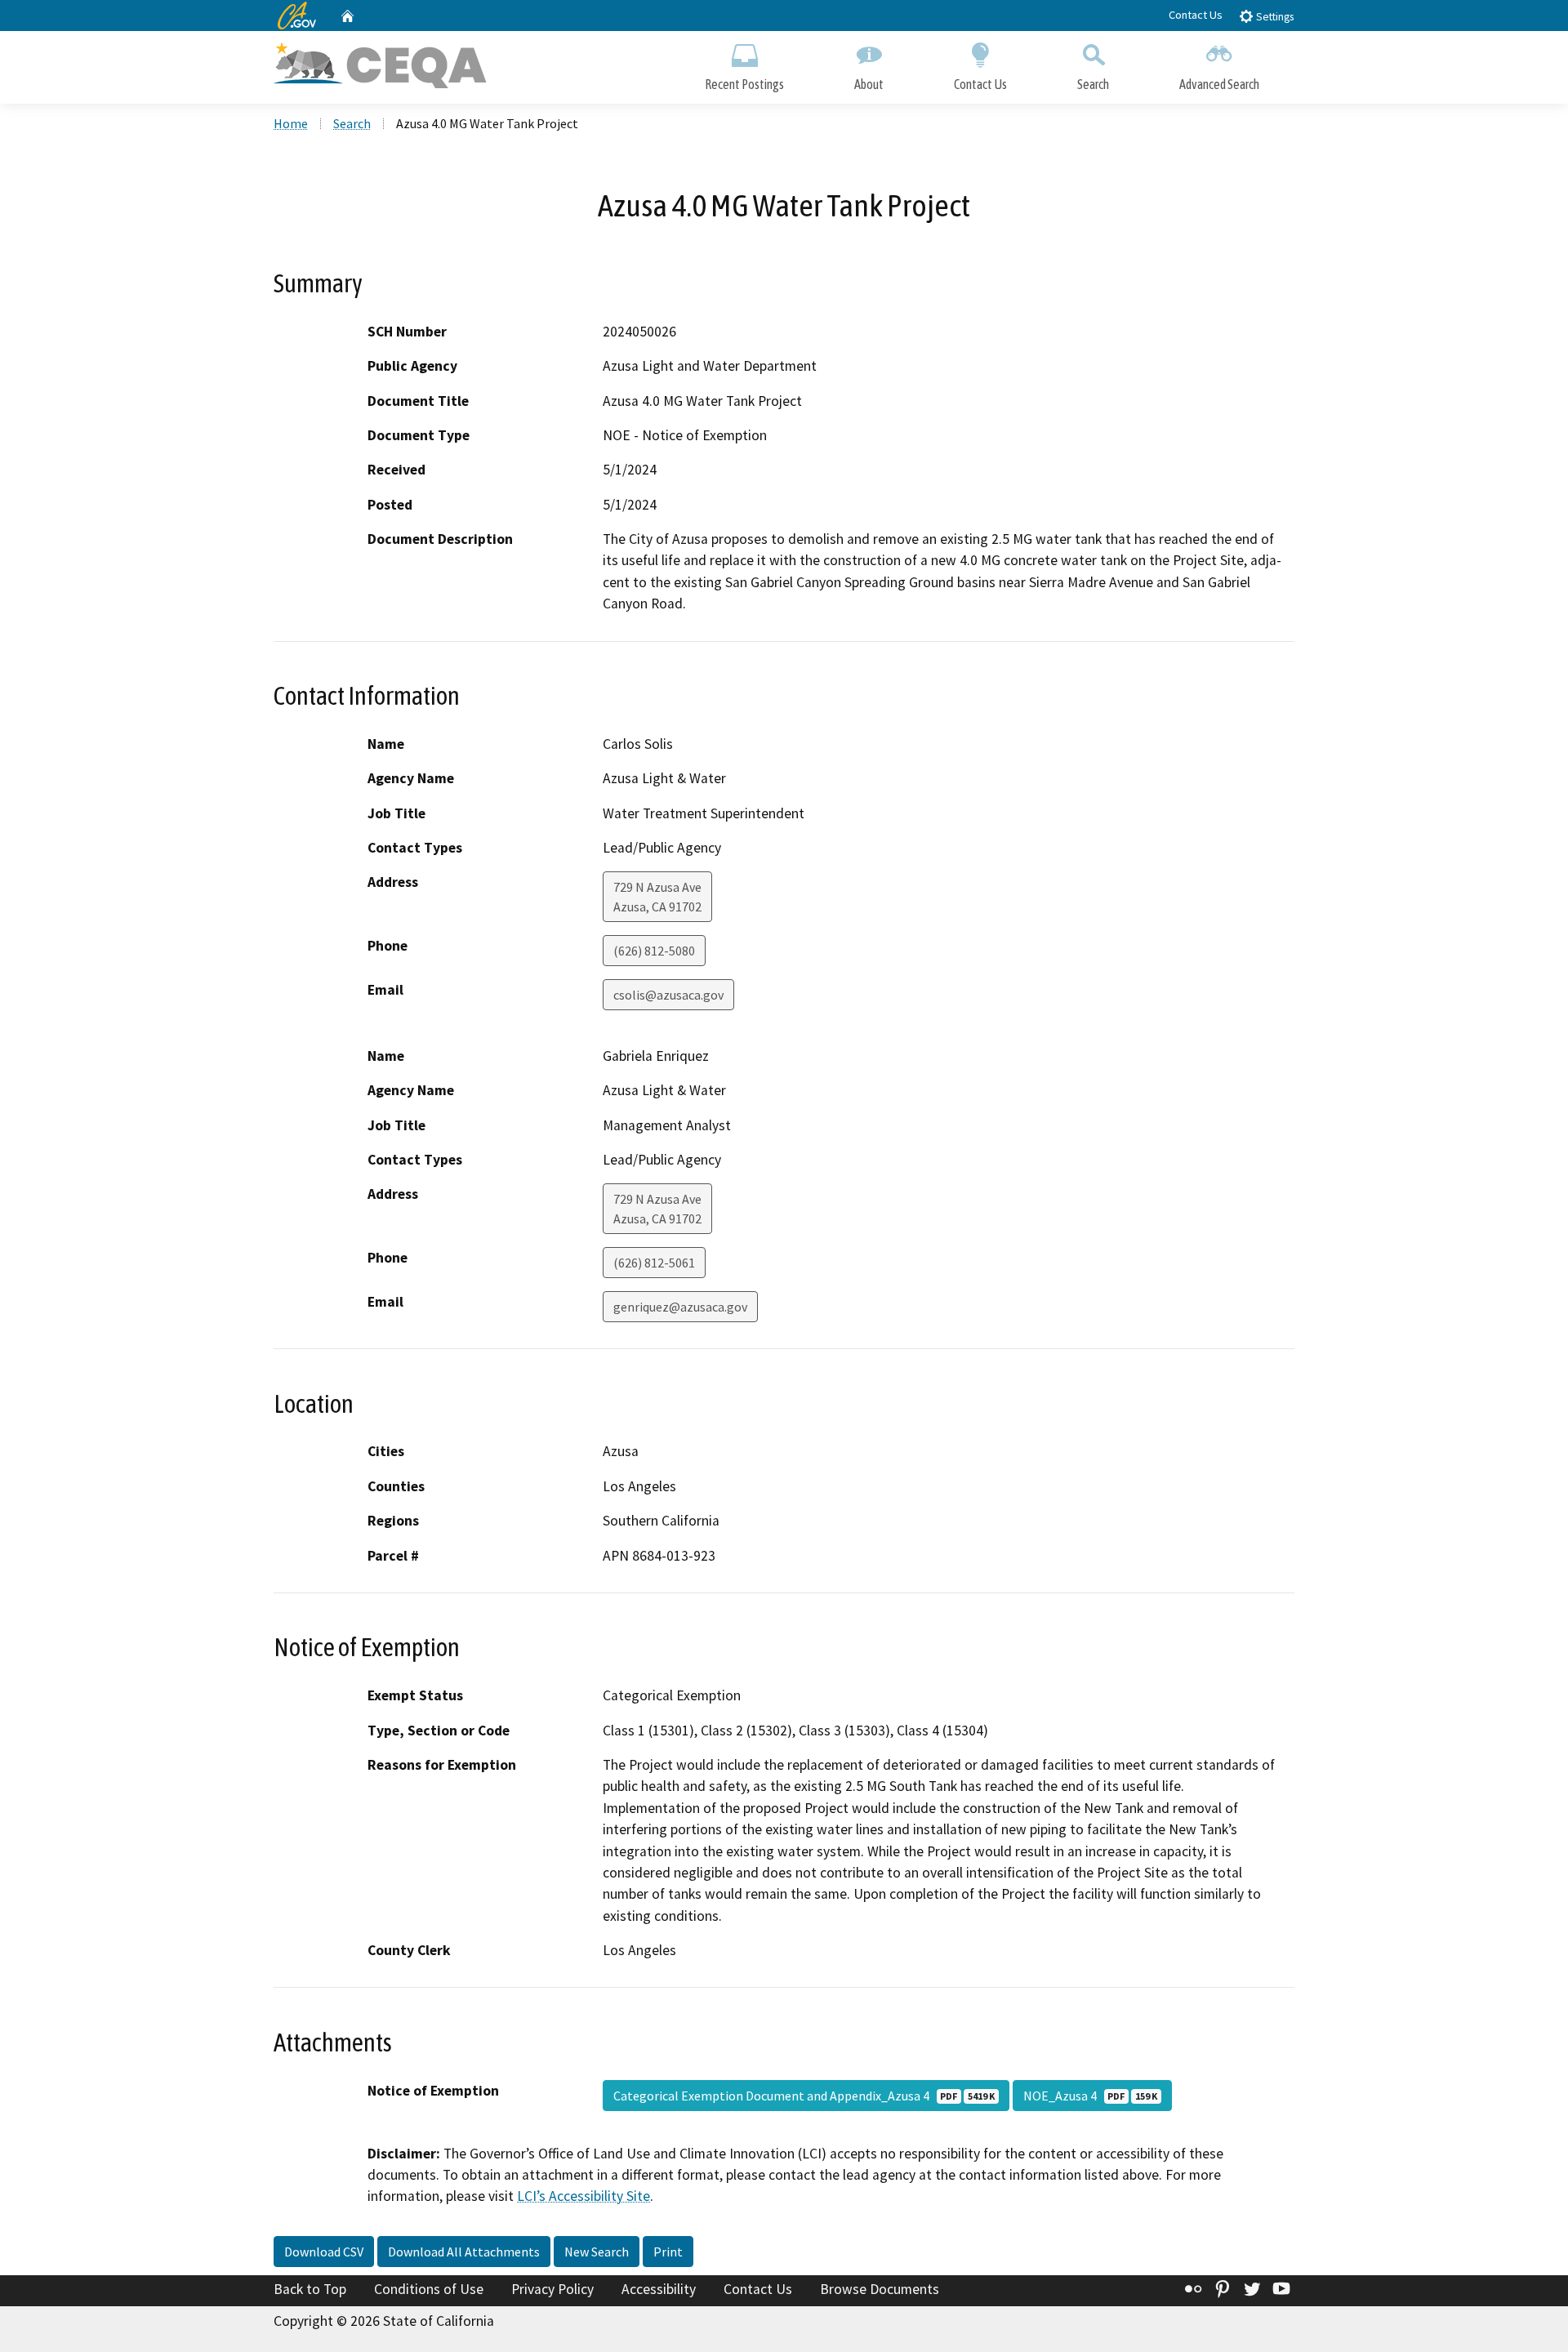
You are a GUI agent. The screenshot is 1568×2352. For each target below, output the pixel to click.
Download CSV (324, 2252)
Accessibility (659, 2289)
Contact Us (1196, 15)
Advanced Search (1219, 84)
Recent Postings (744, 84)
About (869, 84)
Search (1093, 84)
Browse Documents (880, 2289)
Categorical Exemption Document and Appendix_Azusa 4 (804, 2096)
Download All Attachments (464, 2252)
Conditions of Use (429, 2289)
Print (668, 2252)
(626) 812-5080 (654, 951)
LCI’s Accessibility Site (584, 2196)
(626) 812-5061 (654, 1263)
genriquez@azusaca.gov (680, 1307)
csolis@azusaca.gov (668, 995)
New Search (597, 2252)
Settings (1274, 17)
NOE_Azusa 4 (1090, 2096)
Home (291, 123)
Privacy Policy (552, 2289)
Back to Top (310, 2289)
